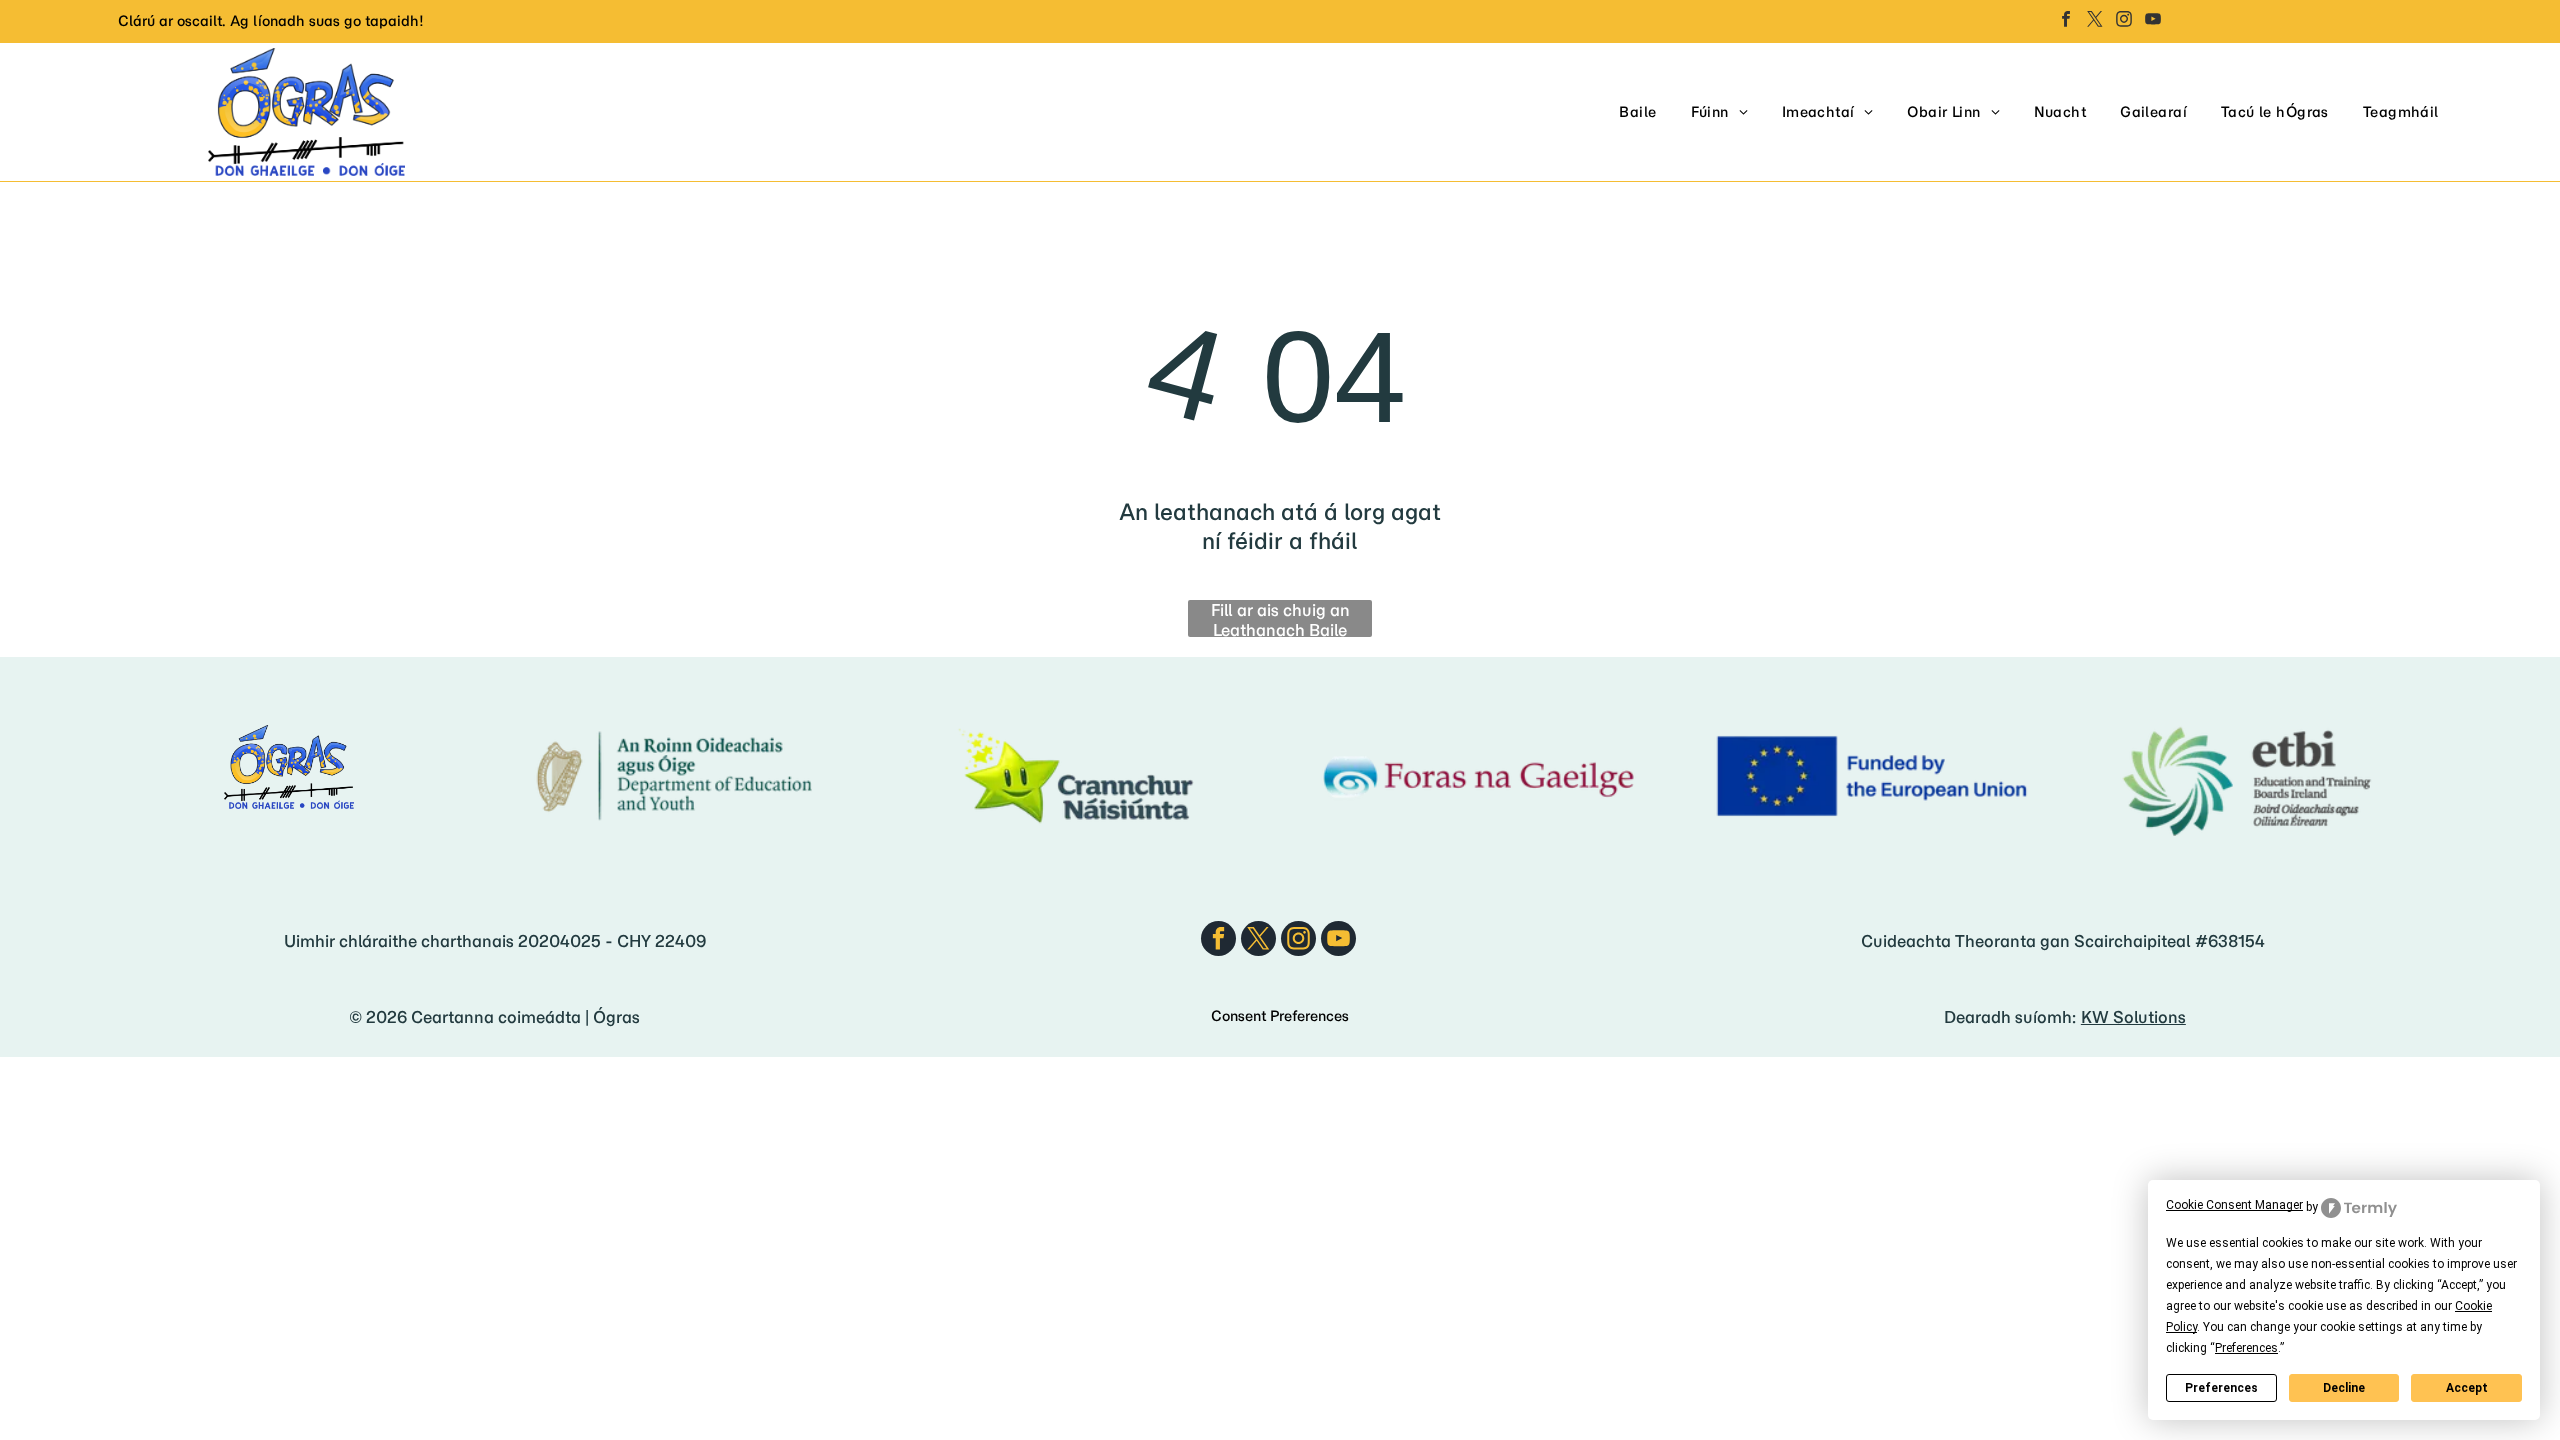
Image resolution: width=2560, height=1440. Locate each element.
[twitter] (2095, 21)
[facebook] (2066, 21)
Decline (2344, 1388)
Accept (2467, 1388)
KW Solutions (2133, 1017)
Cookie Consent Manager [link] (2234, 1205)
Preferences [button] (2246, 1348)
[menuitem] (1637, 112)
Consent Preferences (1280, 1016)
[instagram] (2124, 21)
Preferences (2221, 1388)
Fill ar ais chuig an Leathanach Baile (1280, 618)
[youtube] (2153, 21)
